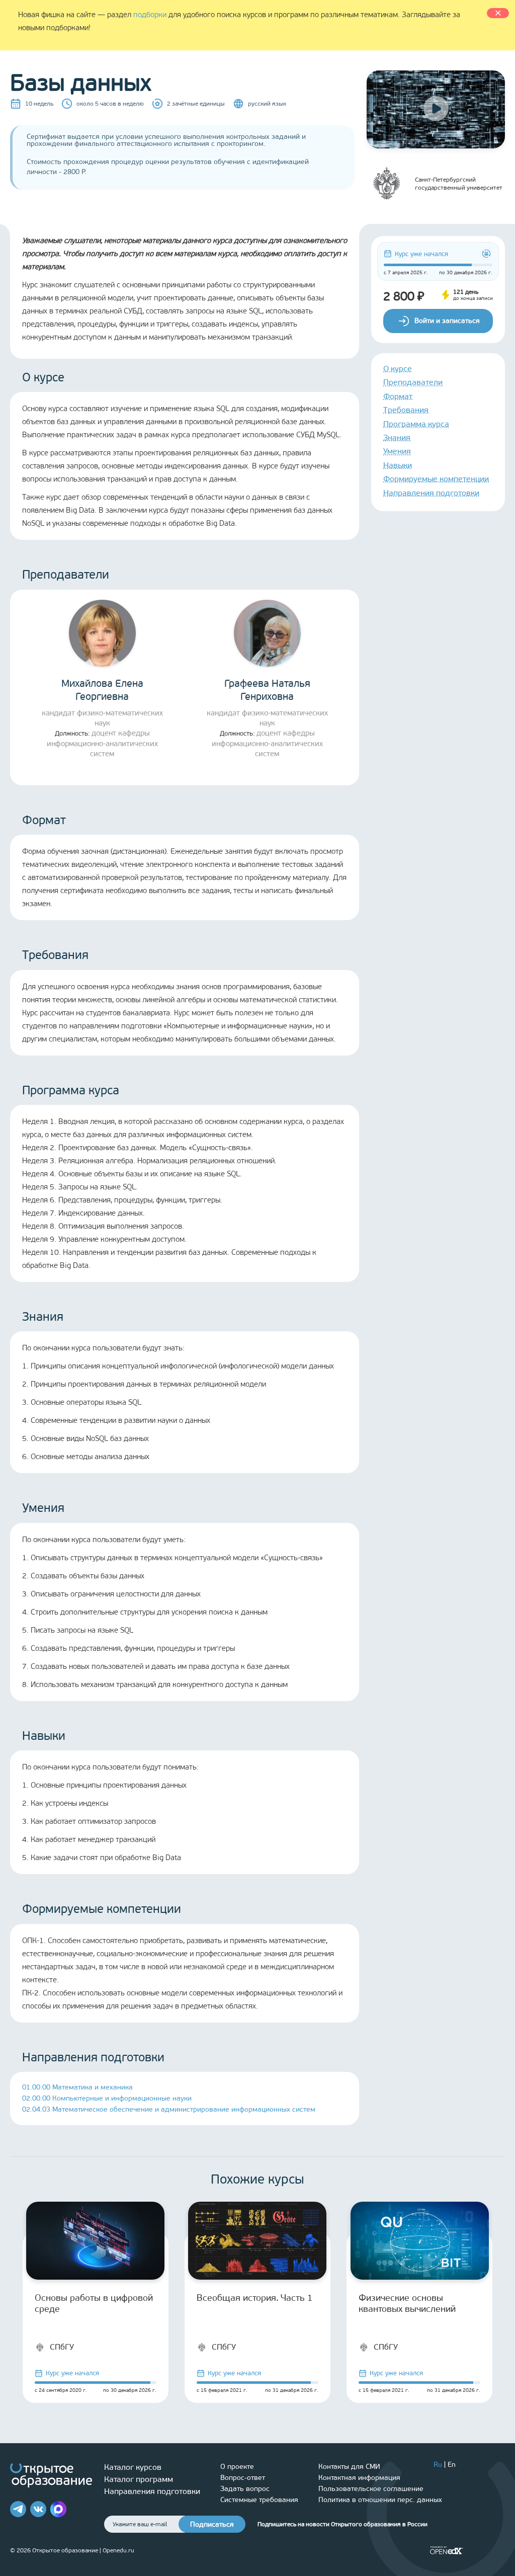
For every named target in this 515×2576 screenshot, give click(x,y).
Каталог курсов (133, 2467)
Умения (397, 451)
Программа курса (416, 424)
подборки (150, 15)
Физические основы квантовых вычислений (407, 2303)
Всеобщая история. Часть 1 (255, 2298)
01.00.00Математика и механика (77, 2087)
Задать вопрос (245, 2489)
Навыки (398, 465)
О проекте (237, 2467)
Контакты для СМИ (349, 2467)
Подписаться (212, 2524)
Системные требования (259, 2500)
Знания (397, 437)
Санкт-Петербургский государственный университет (459, 184)
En (452, 2465)
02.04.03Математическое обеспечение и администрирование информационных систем (169, 2109)
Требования (406, 410)
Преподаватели (413, 382)
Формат (398, 396)
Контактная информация (359, 2478)
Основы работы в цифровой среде (94, 2303)
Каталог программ (139, 2479)
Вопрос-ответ (243, 2478)
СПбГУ (62, 2347)
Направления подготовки (431, 493)
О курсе (398, 369)
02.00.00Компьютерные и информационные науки (107, 2098)
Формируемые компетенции (436, 479)
